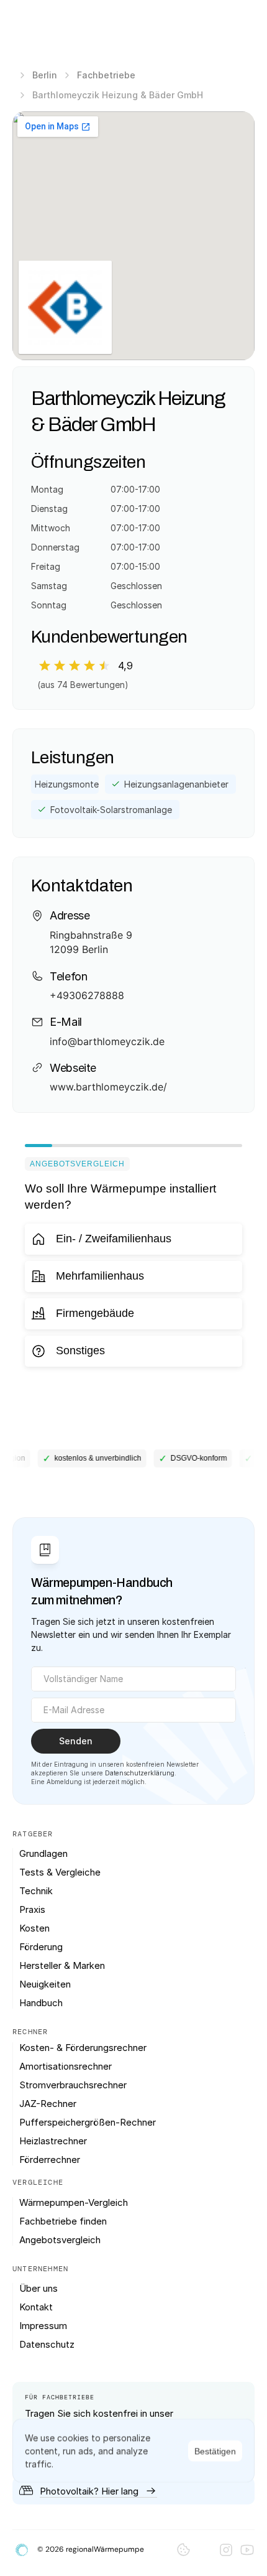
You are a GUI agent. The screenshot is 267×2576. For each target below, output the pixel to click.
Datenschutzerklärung (140, 1773)
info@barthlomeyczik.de (107, 1041)
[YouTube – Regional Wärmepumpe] (247, 2550)
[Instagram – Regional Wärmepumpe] (226, 2550)
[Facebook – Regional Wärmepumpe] (205, 2550)
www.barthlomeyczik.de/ (108, 1087)
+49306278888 (87, 995)
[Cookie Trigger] (183, 2550)
